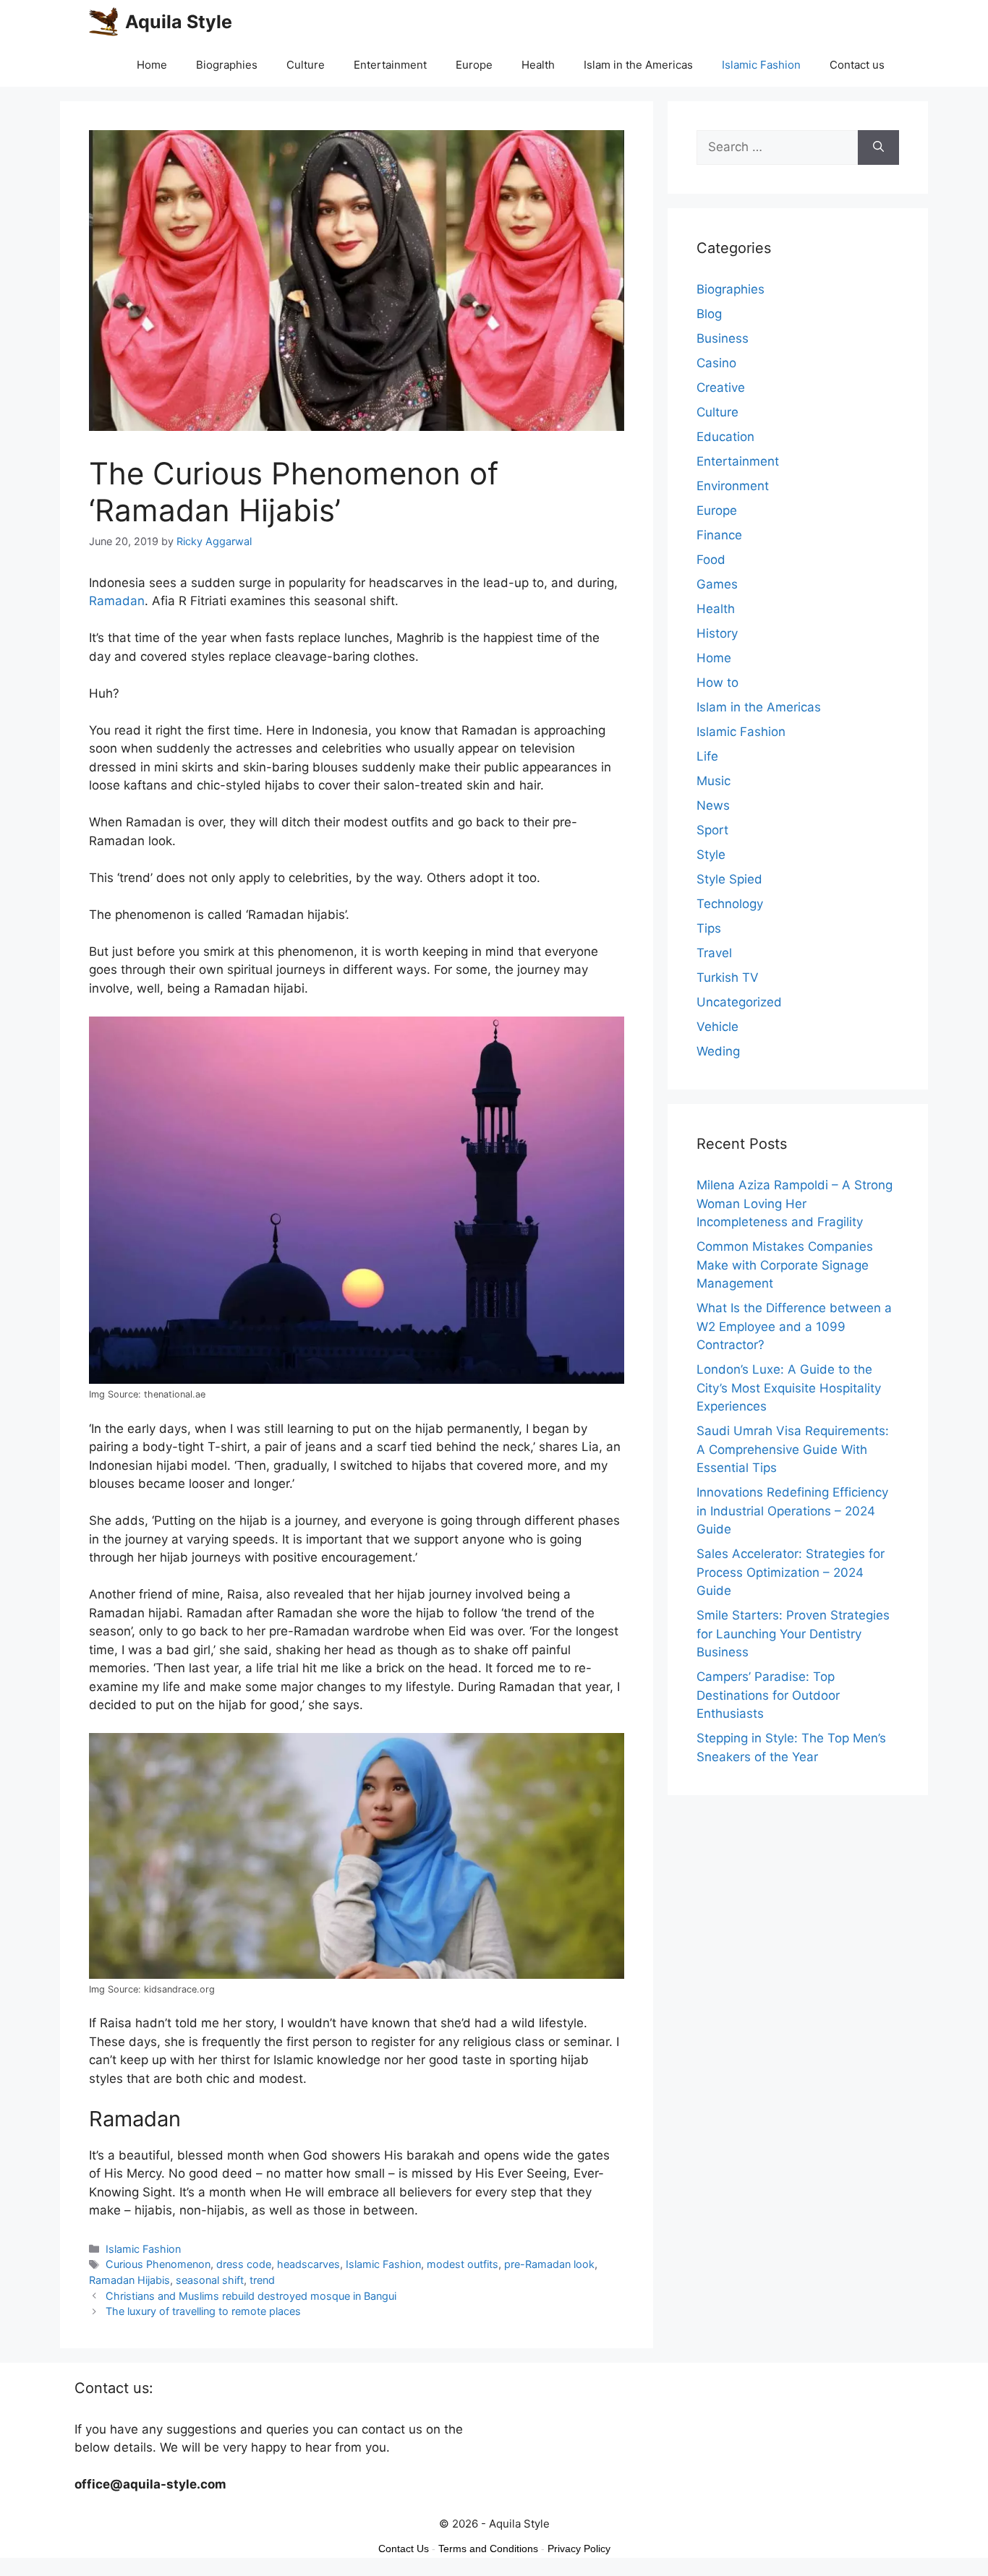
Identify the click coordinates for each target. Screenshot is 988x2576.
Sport (712, 830)
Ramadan (117, 601)
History (717, 633)
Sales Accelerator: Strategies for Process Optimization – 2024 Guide (791, 1572)
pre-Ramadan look (549, 2264)
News (713, 805)
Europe (474, 65)
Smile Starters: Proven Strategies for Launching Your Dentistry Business (793, 1634)
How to (717, 682)
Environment (733, 486)
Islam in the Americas (638, 65)
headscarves (308, 2264)
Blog (709, 314)
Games (717, 584)
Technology (730, 904)
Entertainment (390, 65)
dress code (244, 2264)
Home (152, 65)
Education (725, 437)
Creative (721, 388)
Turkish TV (728, 977)
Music (714, 781)
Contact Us (404, 2549)
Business (723, 338)
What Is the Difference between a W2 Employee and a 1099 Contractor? (794, 1326)
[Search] (878, 147)
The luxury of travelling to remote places (203, 2311)
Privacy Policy (579, 2549)
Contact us (857, 65)
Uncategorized (739, 1002)
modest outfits (463, 2264)
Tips (709, 928)
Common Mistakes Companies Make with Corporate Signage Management (785, 1265)
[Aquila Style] (103, 22)
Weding (718, 1051)
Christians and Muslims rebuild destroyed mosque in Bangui (251, 2296)
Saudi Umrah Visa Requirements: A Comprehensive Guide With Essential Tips (793, 1449)
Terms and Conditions (488, 2549)
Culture (306, 65)
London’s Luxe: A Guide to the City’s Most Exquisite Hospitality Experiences (789, 1388)
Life (707, 756)
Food (711, 560)
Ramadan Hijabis (129, 2280)
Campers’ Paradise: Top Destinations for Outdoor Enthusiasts (768, 1695)
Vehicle (717, 1027)
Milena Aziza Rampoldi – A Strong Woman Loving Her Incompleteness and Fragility (795, 1203)
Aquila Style (179, 22)
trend (262, 2280)
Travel (714, 953)
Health (538, 65)
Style (711, 855)
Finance (719, 535)
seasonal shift (210, 2280)
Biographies (227, 65)
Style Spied (729, 879)
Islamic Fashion (761, 65)
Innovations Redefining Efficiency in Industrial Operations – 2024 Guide (792, 1511)
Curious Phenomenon (158, 2264)
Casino (716, 363)
